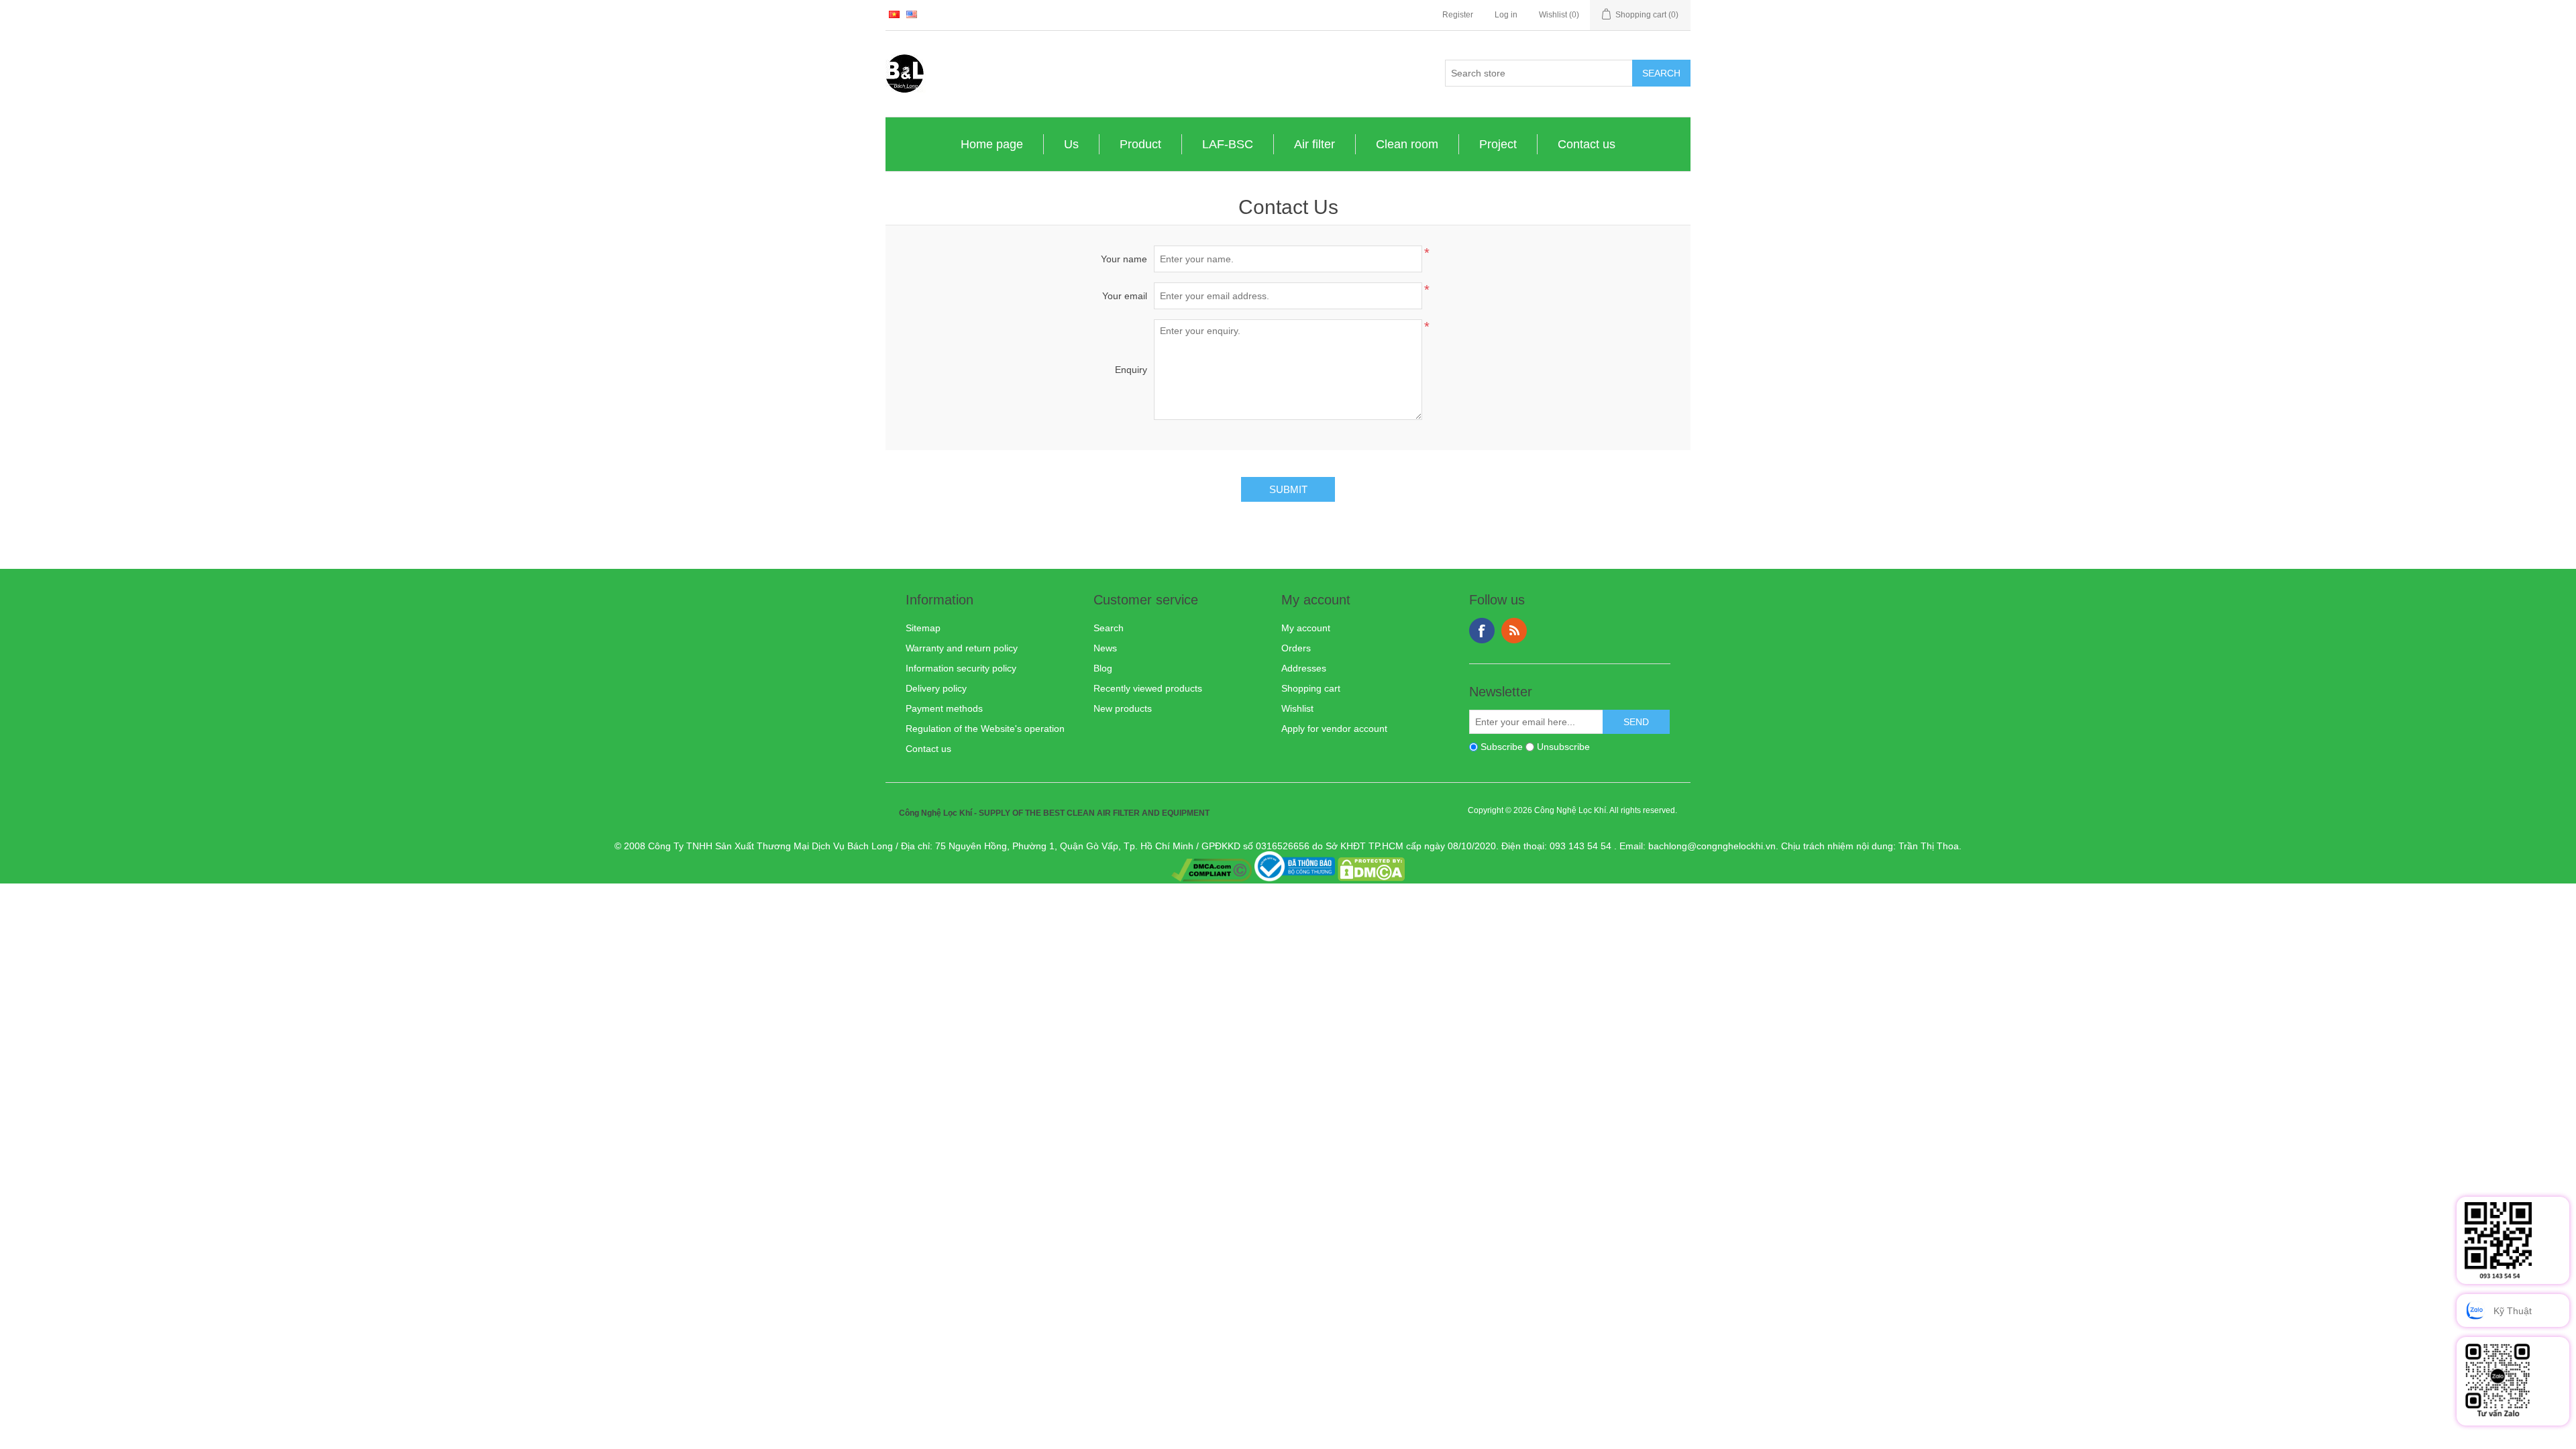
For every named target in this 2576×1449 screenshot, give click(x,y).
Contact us (1587, 144)
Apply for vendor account (1334, 729)
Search (1109, 628)
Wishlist (1297, 708)
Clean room (1407, 144)
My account (1306, 628)
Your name (1124, 259)
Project (1498, 144)
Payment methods (944, 708)
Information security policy (961, 668)
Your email (1125, 296)
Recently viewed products (1148, 688)
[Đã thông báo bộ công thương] (1295, 878)
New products (1123, 708)
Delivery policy (936, 688)
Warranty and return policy (962, 648)
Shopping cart (1311, 688)
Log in (1506, 15)
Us (1071, 144)
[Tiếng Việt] (894, 14)
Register (1458, 15)
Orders (1296, 648)
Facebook (1482, 631)
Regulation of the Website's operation (985, 729)
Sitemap (923, 628)
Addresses (1304, 668)
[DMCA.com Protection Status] (1371, 878)
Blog (1103, 668)
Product (1140, 144)
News (1105, 648)
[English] (912, 14)
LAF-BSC (1228, 144)
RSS (1514, 631)
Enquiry (1131, 370)
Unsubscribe (1563, 747)
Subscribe (1502, 747)
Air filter (1314, 144)
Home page (992, 144)
